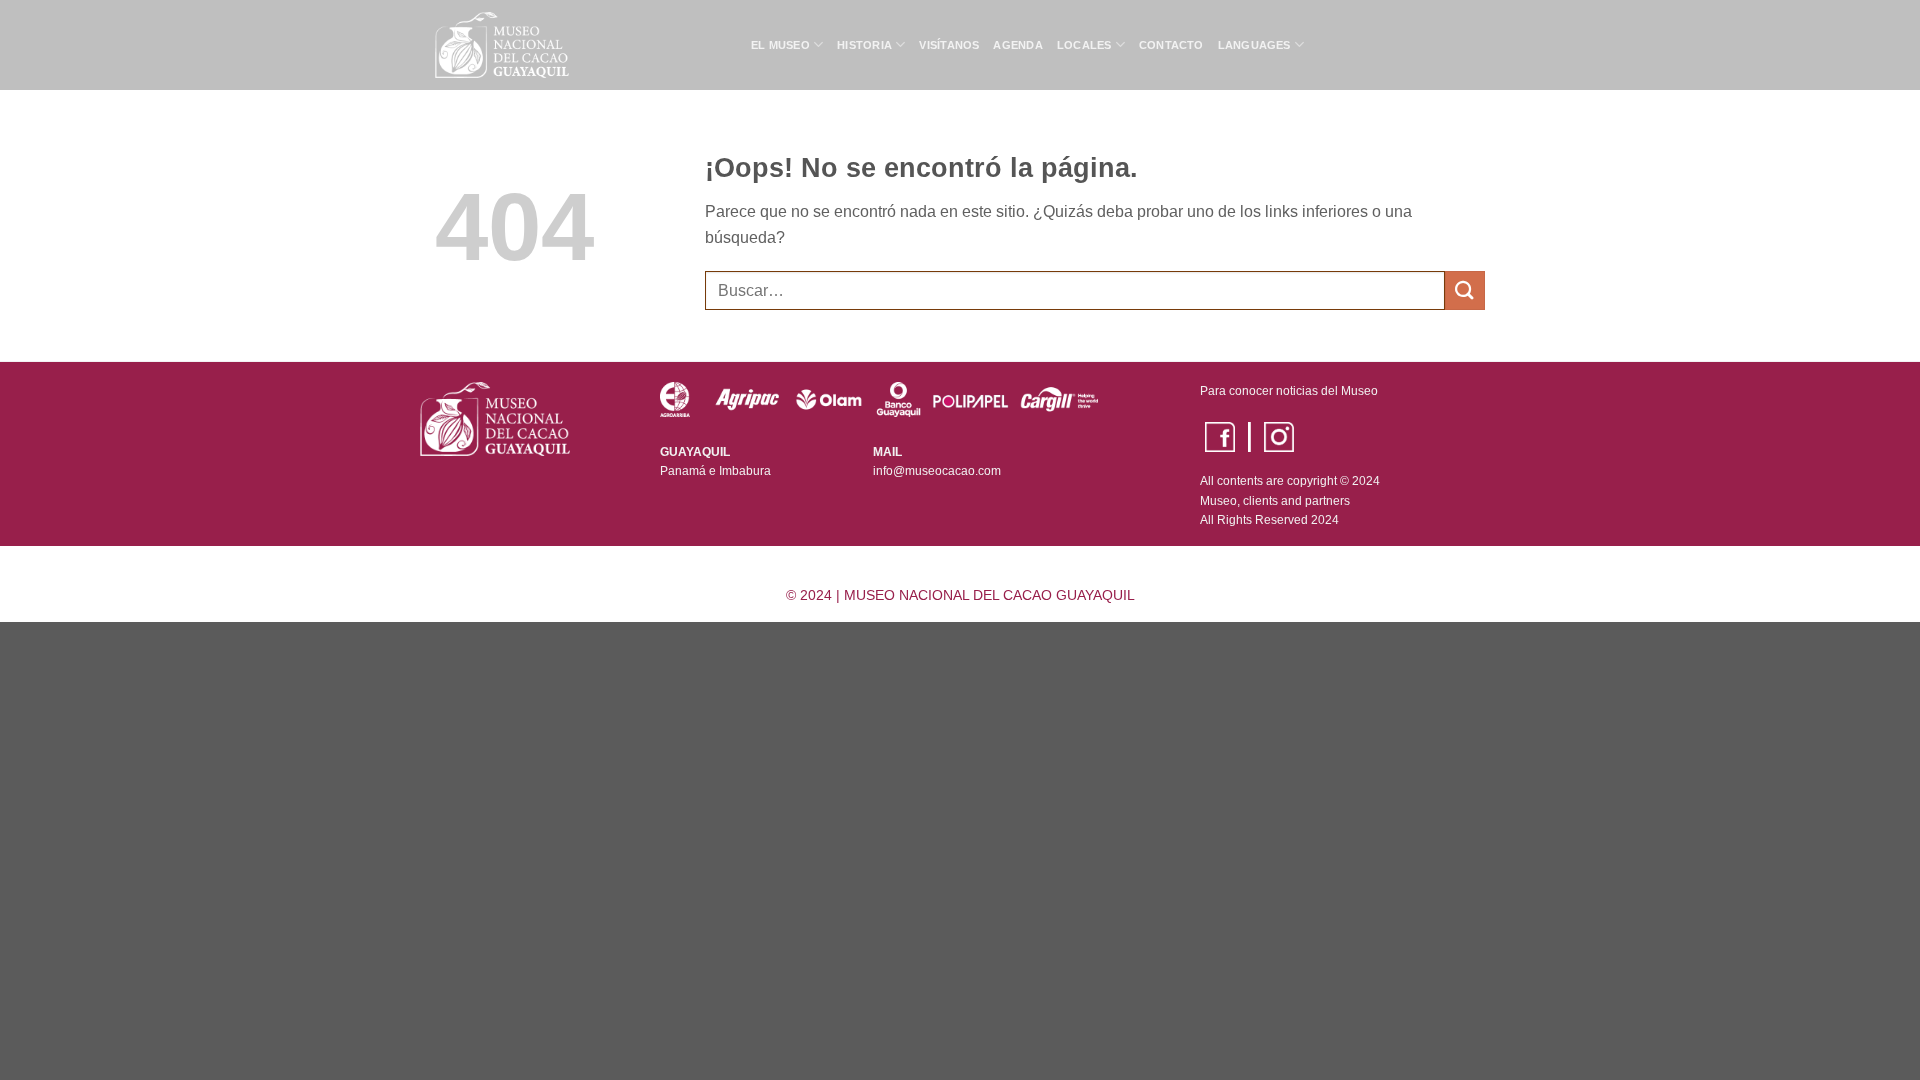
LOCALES (1084, 45)
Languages (1254, 45)
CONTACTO (1171, 45)
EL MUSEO (780, 45)
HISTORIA (864, 45)
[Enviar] (1465, 290)
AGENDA (1017, 45)
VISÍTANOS (949, 45)
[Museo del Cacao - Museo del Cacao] (578, 45)
